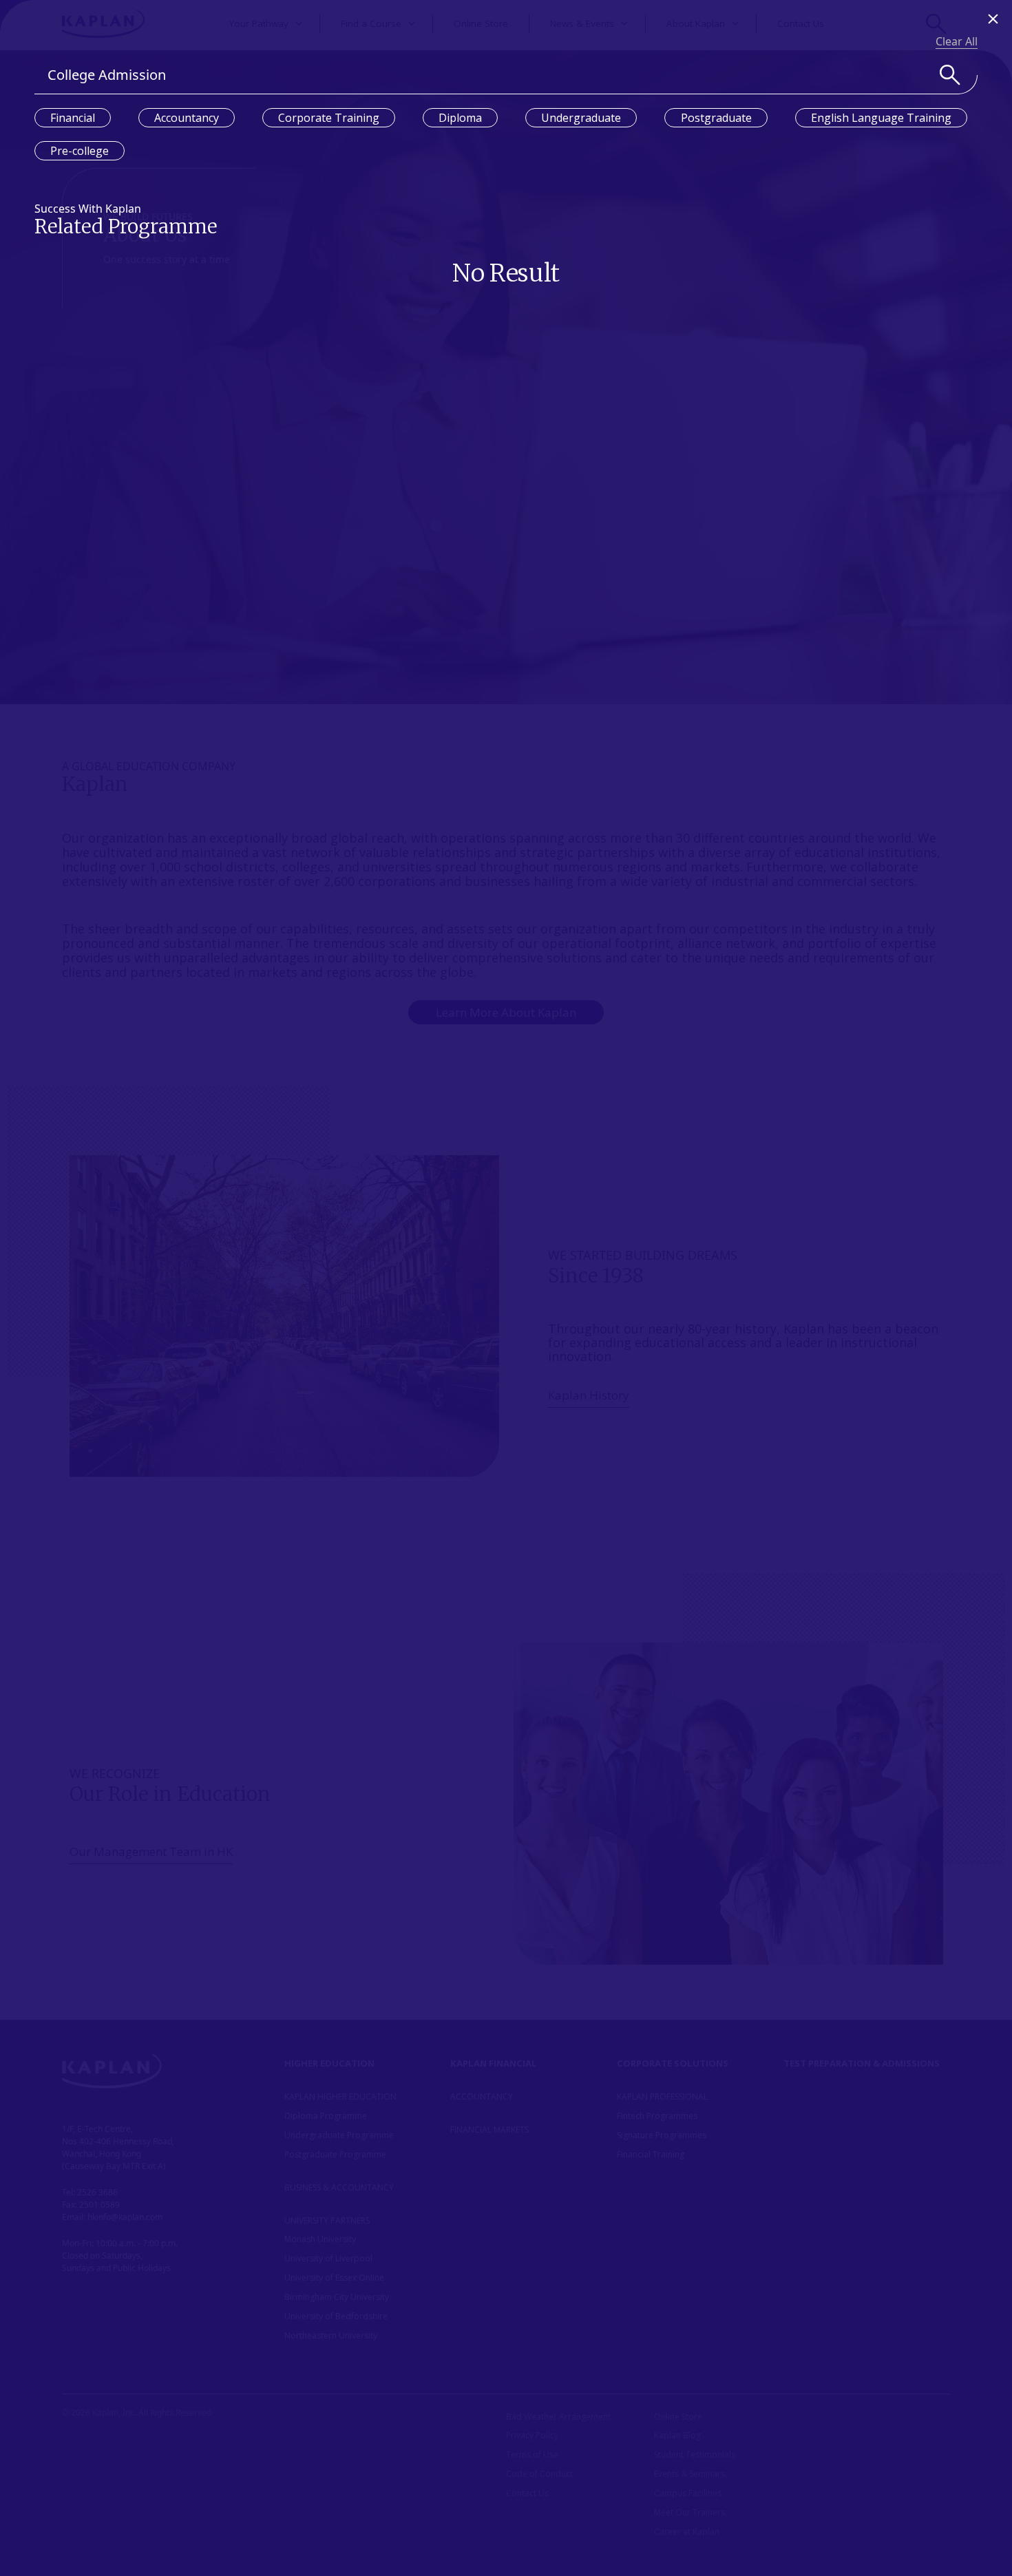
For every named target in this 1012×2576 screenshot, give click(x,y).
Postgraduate (716, 118)
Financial (73, 118)
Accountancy (187, 118)
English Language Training (881, 118)
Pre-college (80, 151)
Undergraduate (581, 118)
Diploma (460, 118)
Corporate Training (329, 118)
